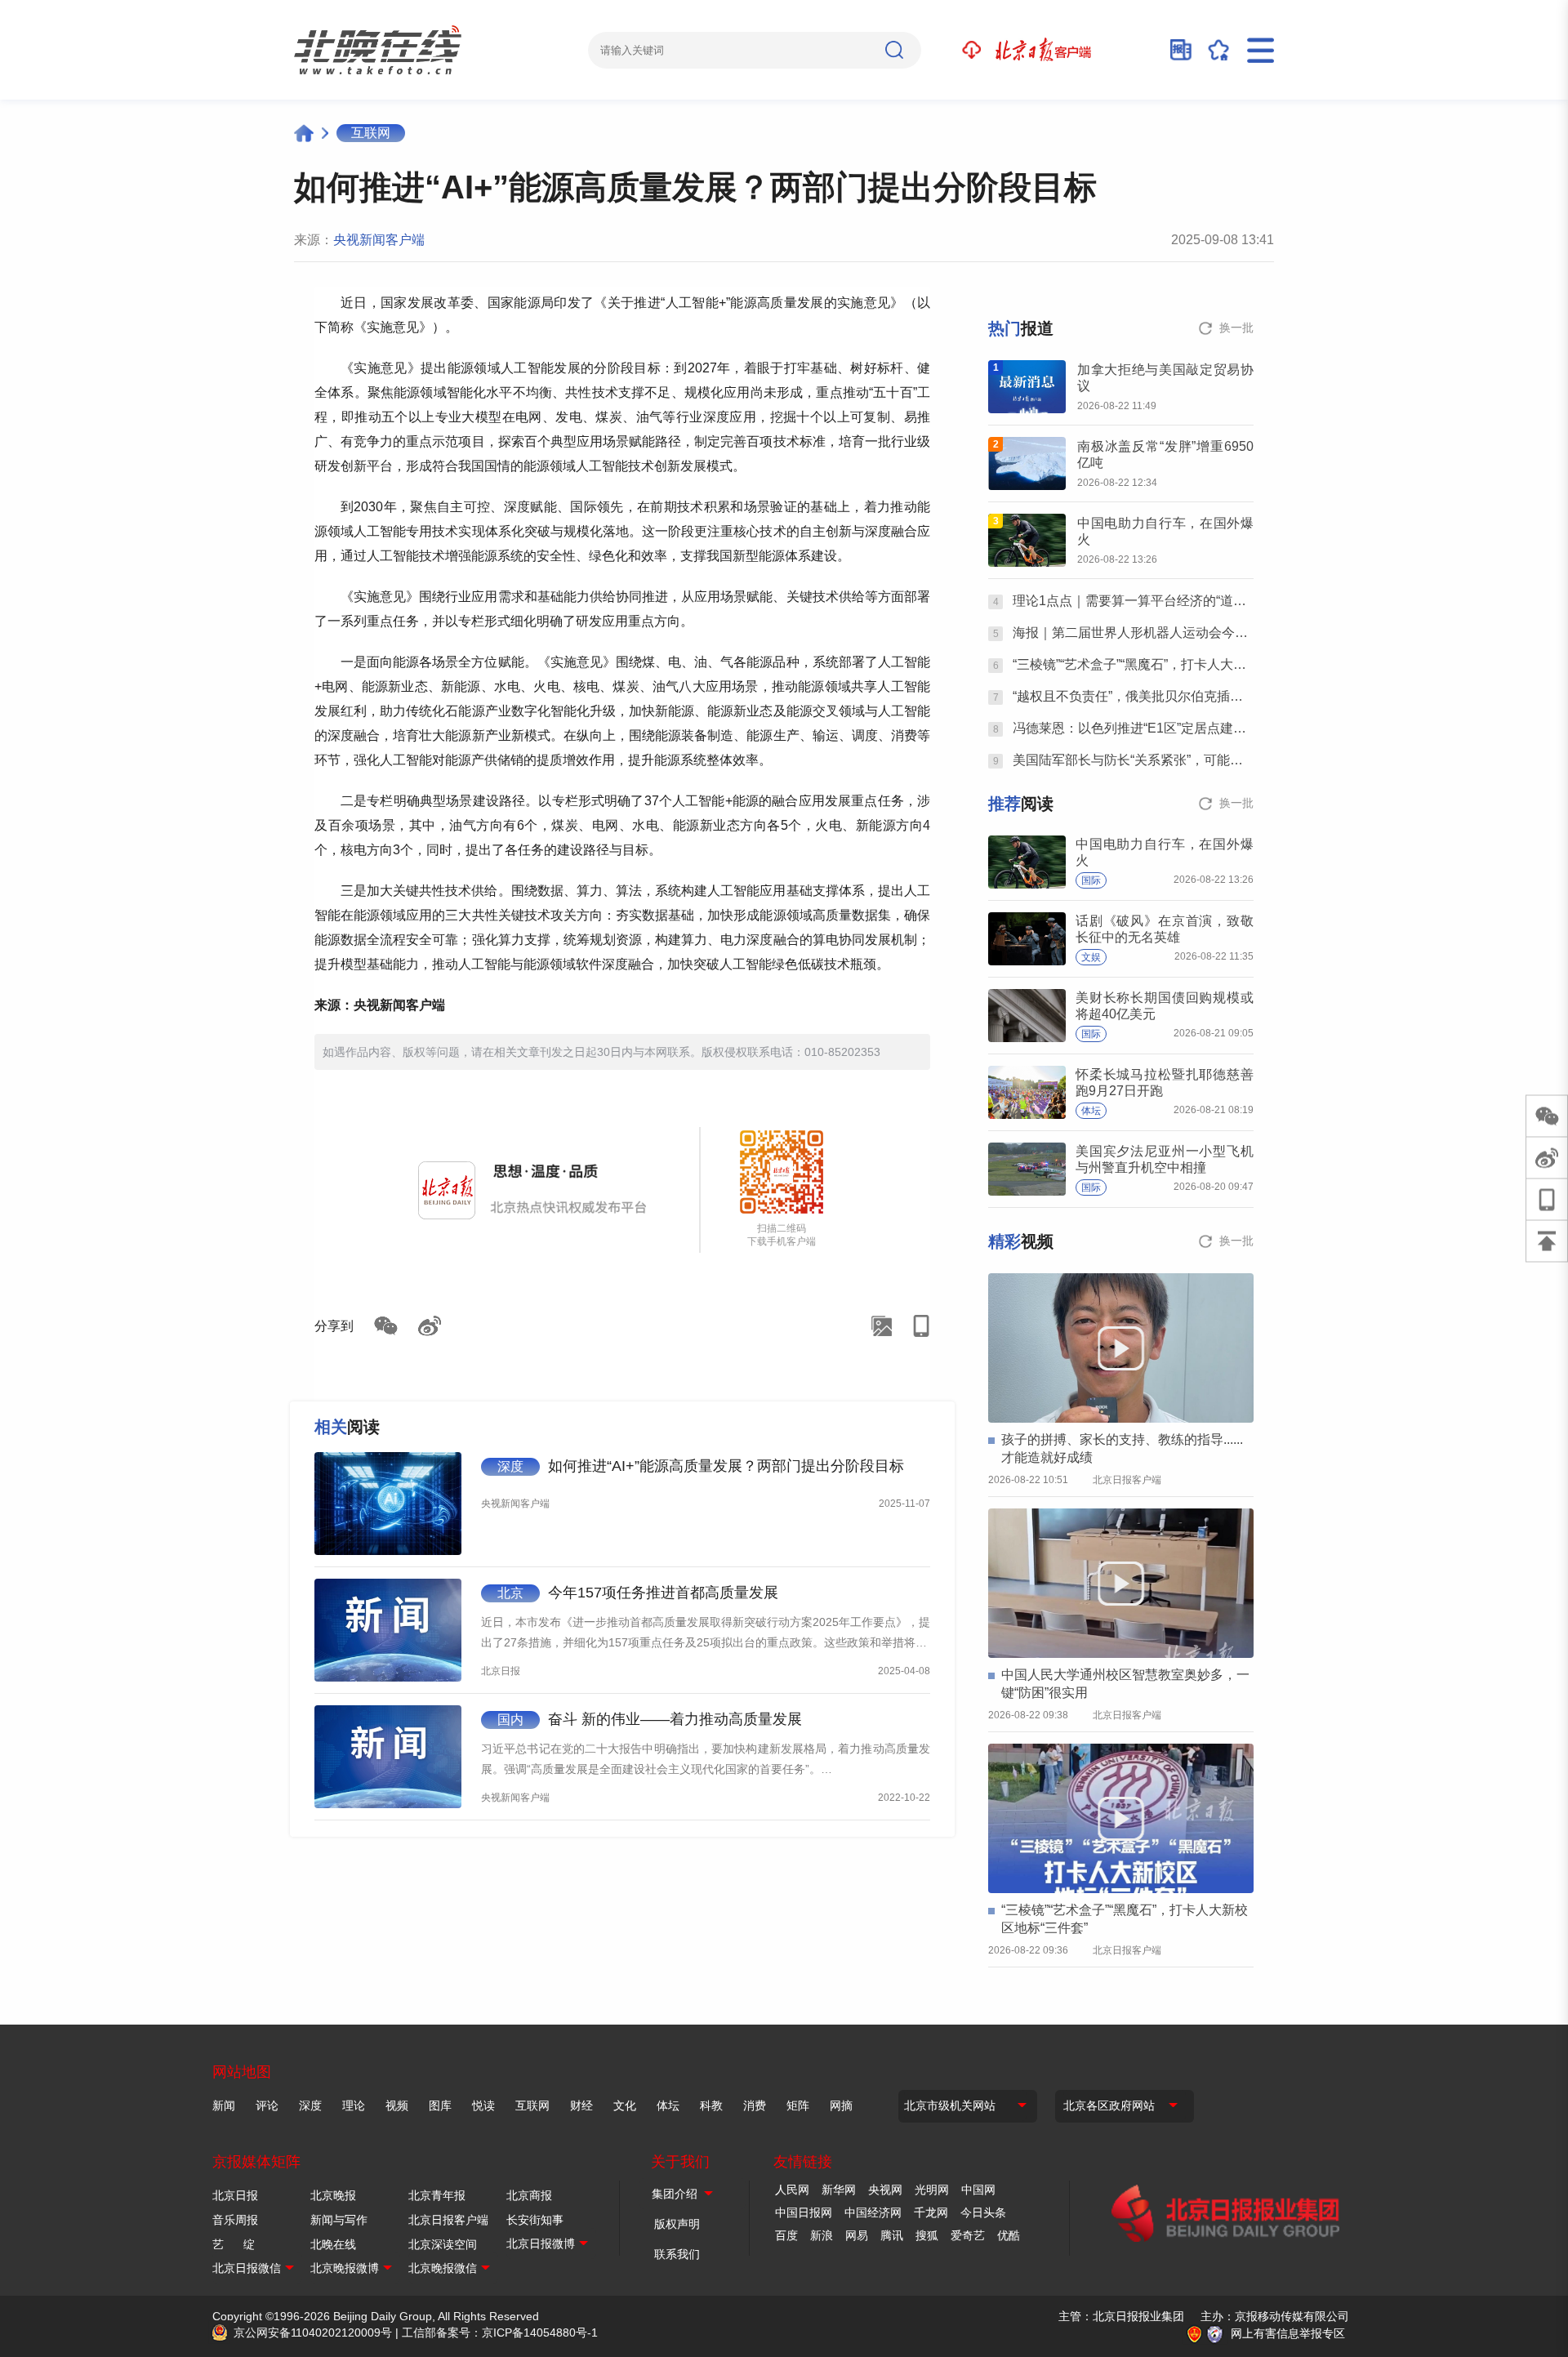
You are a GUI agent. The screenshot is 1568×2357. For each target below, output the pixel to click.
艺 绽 (234, 2244)
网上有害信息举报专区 (1288, 2333)
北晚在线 (333, 2244)
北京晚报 (333, 2195)
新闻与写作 (339, 2220)
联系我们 (677, 2254)
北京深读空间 (443, 2244)
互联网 (371, 133)
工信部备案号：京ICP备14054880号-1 (500, 2332)
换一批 (1236, 327)
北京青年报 (437, 2195)
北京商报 (529, 2195)
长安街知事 (535, 2220)
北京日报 (235, 2195)
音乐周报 (235, 2220)
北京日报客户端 (448, 2220)
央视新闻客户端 (379, 240)
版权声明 (677, 2224)
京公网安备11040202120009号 (313, 2332)
